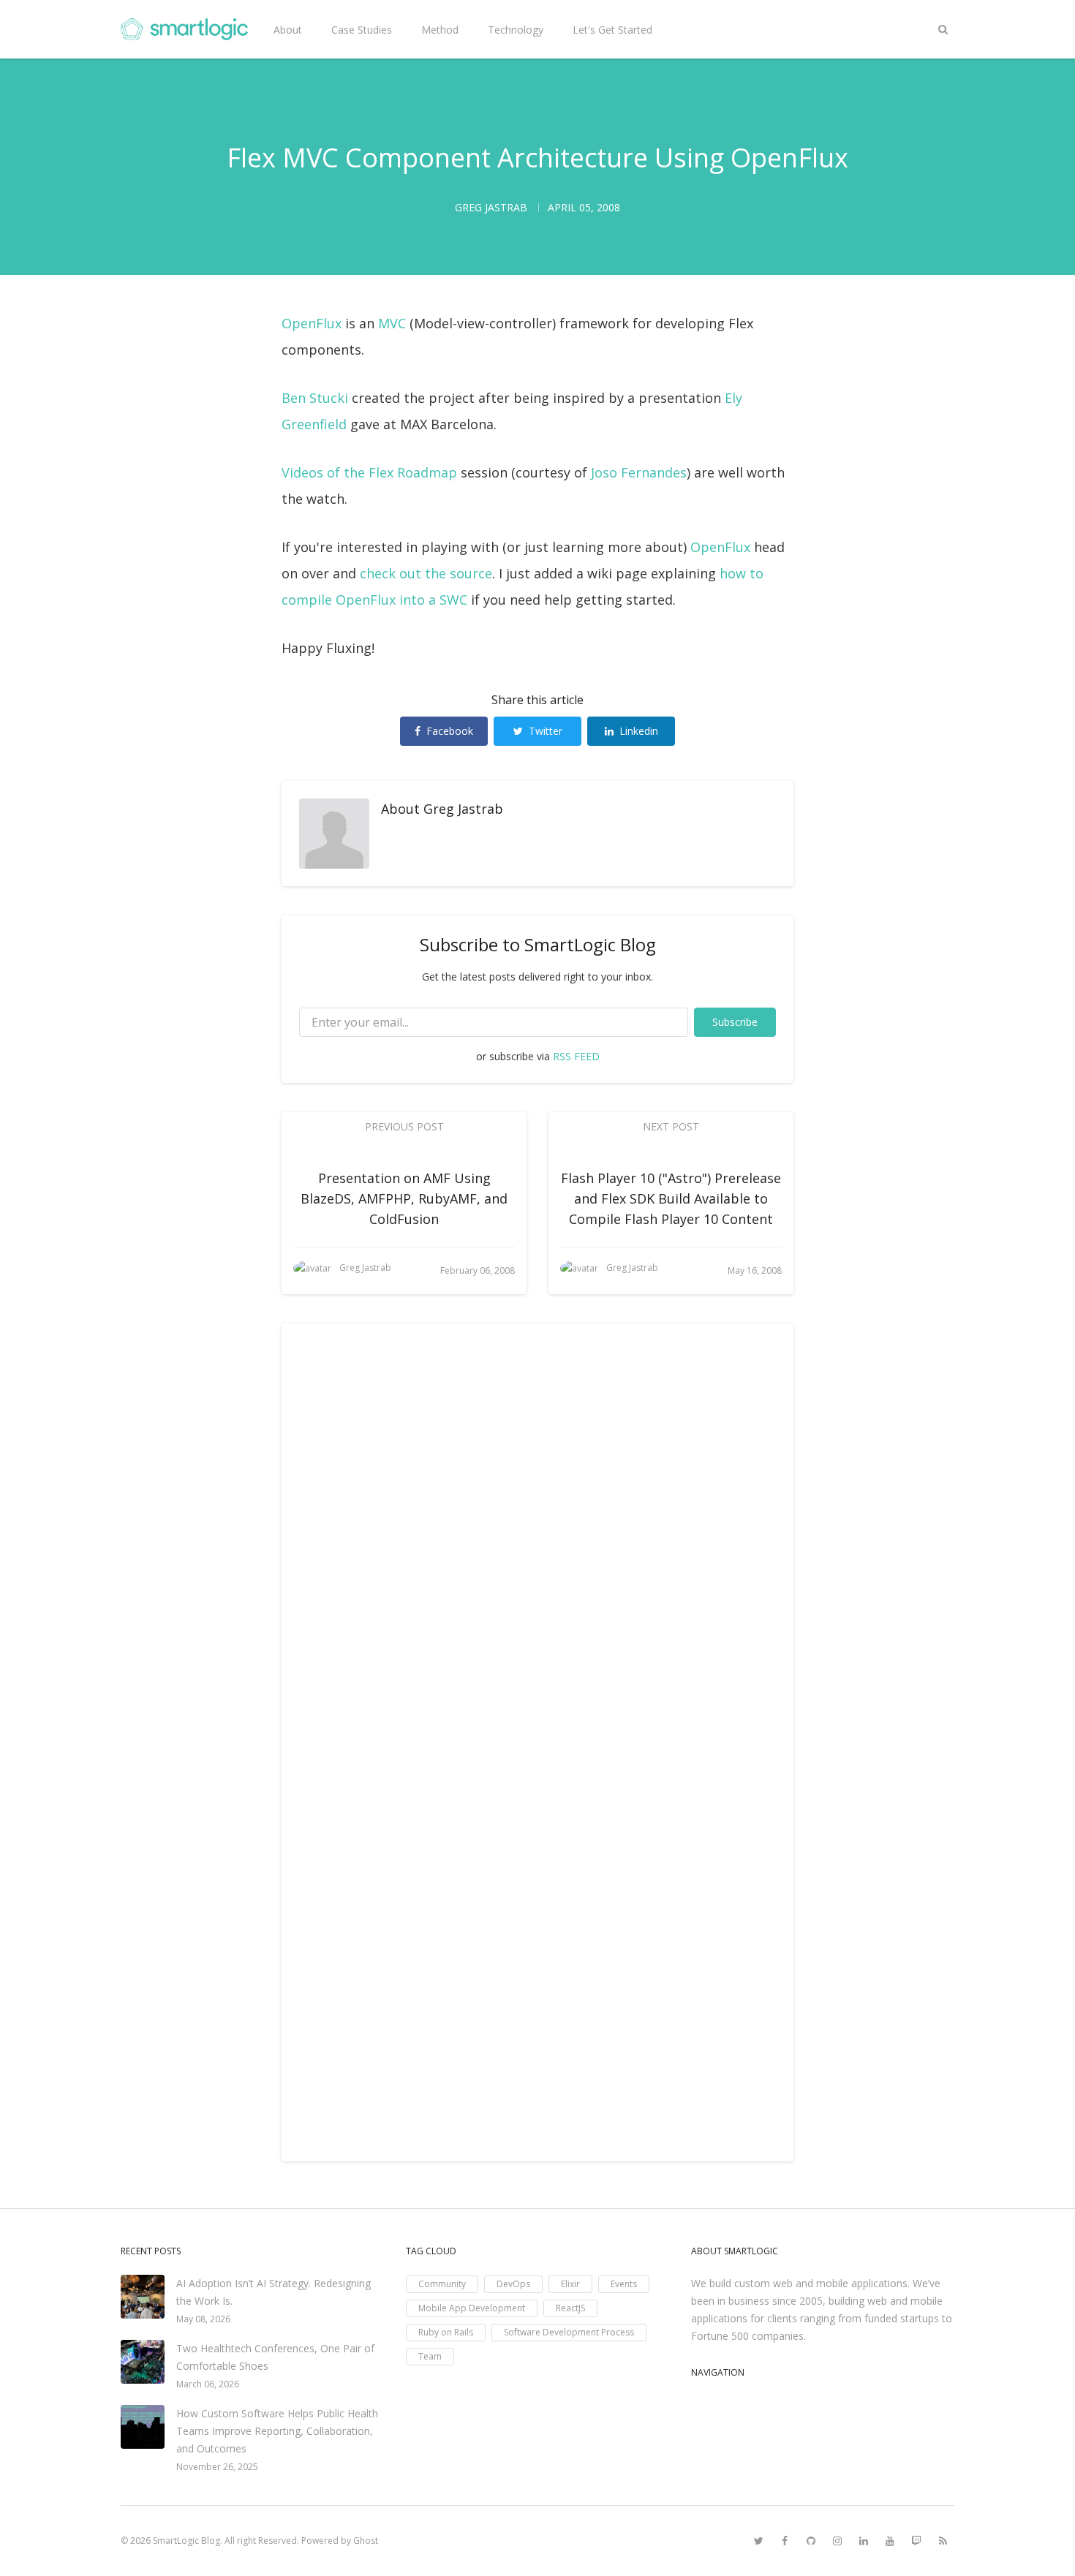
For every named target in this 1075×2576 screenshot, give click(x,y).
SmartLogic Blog (186, 2541)
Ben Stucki (315, 398)
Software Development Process (569, 2332)
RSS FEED (576, 1056)
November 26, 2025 (217, 2467)
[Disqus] (537, 1541)
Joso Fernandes (639, 472)
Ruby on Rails (446, 2332)
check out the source (426, 573)
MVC (392, 323)
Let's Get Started (612, 30)
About (288, 30)
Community (442, 2284)
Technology (516, 30)
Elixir (570, 2284)
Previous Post (404, 1126)
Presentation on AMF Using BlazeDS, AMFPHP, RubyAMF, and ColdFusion (404, 1198)
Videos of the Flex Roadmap (369, 472)
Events (624, 2284)
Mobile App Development (472, 2308)
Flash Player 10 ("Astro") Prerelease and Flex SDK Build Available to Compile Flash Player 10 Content (671, 1198)
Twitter (546, 731)
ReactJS (570, 2308)
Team (430, 2356)
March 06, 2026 (208, 2384)
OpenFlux (312, 323)
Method (440, 30)
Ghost (366, 2541)
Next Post (671, 1126)
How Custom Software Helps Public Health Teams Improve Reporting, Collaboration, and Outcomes (277, 2431)
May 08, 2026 (203, 2319)
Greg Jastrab (463, 809)
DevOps (513, 2284)
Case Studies (362, 30)
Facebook (450, 731)
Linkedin (639, 731)
